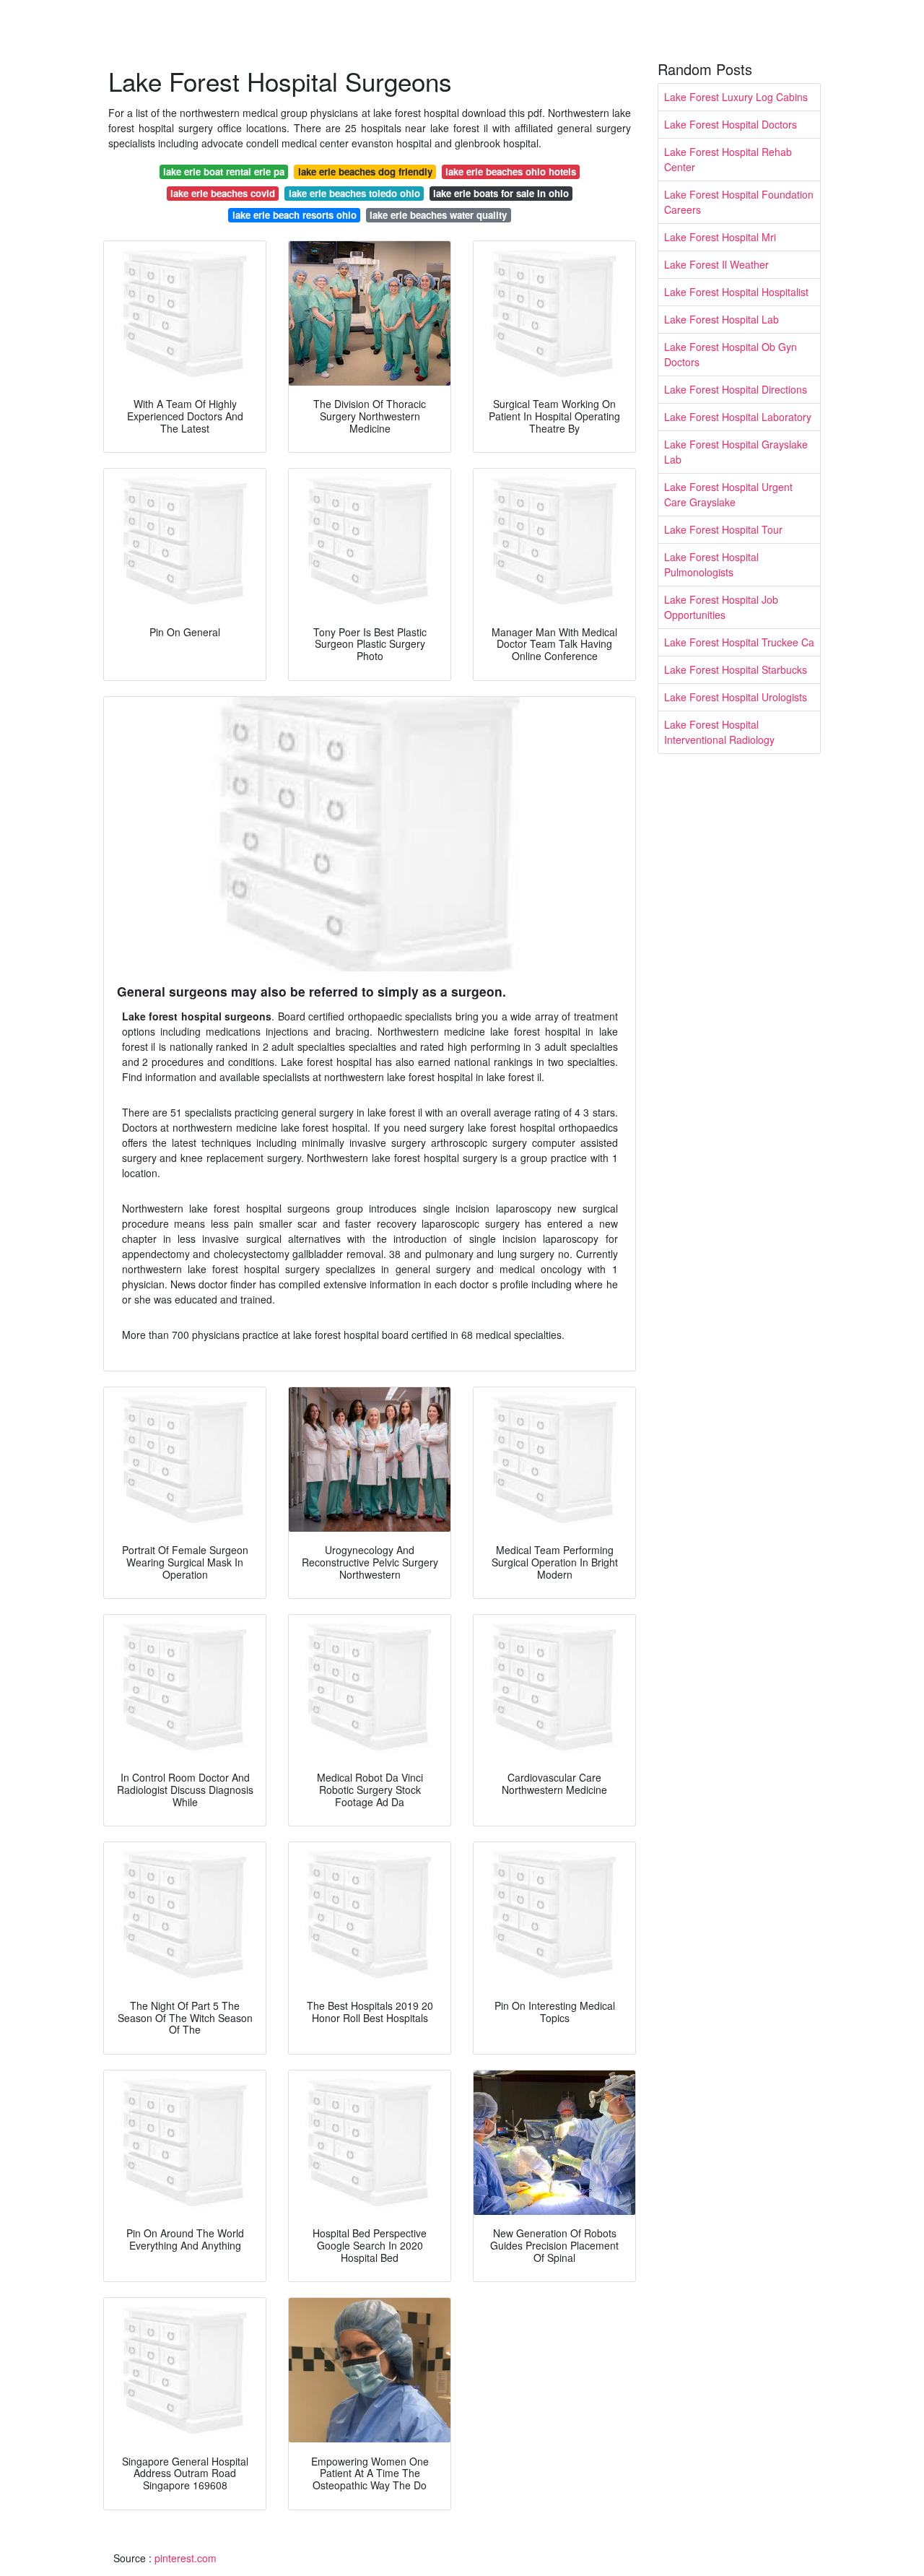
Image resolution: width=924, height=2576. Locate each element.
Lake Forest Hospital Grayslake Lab (736, 452)
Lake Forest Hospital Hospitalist (736, 292)
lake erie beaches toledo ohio (354, 193)
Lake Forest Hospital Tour (723, 529)
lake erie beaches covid (223, 193)
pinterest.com (186, 2558)
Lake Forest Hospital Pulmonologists (711, 564)
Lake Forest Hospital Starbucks (736, 669)
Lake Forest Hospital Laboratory (738, 417)
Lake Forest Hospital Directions (736, 389)
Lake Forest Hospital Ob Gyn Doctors (731, 354)
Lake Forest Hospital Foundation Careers (739, 202)
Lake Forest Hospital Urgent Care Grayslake (728, 494)
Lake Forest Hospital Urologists (736, 697)
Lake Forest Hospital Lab (722, 319)
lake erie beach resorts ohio (295, 215)
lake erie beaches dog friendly (365, 172)
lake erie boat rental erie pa (224, 172)
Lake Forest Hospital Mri (720, 237)
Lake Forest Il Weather (716, 264)
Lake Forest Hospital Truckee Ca (739, 642)
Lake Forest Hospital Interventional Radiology (719, 732)
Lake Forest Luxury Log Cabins (736, 97)
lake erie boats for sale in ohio (501, 193)
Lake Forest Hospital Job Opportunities (721, 607)
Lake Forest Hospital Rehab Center (728, 159)
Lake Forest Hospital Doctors (731, 124)
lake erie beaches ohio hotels (511, 172)
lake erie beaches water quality (438, 215)
